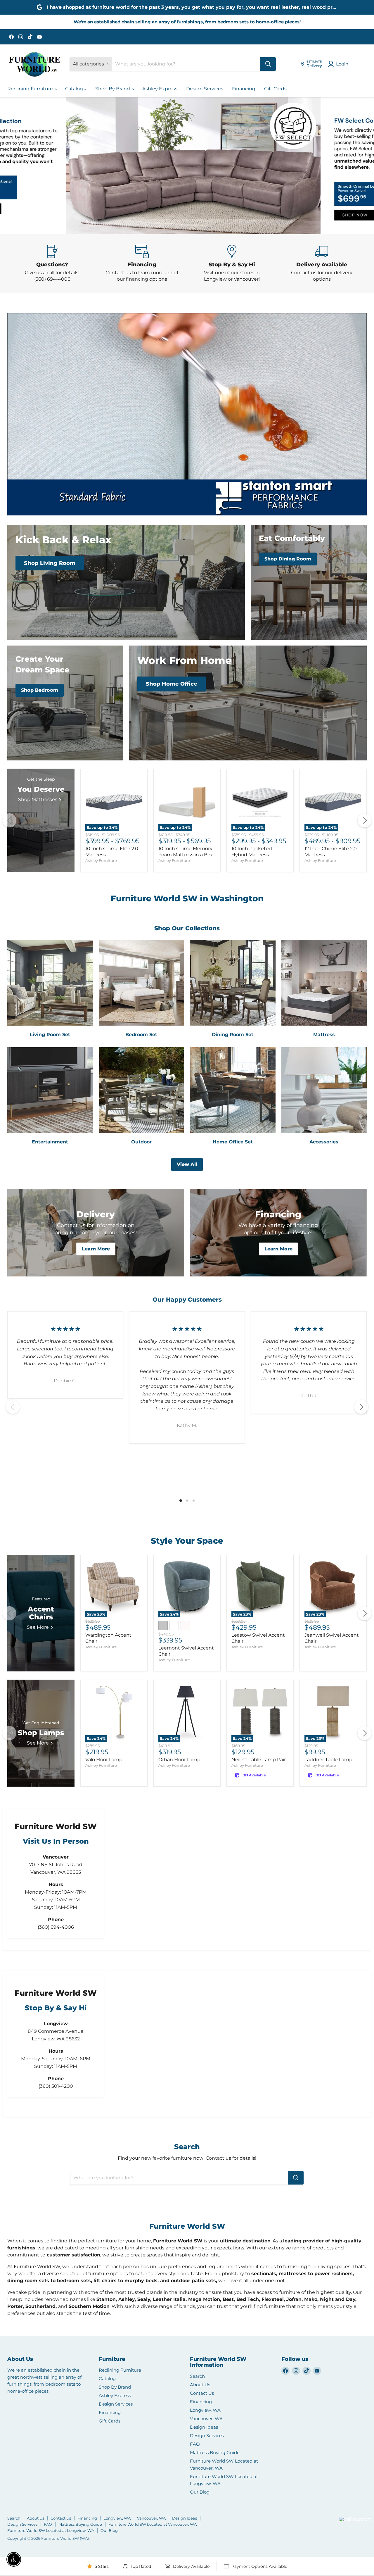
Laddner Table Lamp (328, 1760)
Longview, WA (205, 2410)
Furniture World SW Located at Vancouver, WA (153, 2524)
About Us (200, 2385)
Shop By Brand (113, 89)
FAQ (195, 2444)
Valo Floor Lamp (104, 1760)
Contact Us (202, 2393)
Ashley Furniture (101, 861)
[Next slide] (358, 166)
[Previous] (9, 820)
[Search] (268, 64)
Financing (244, 89)
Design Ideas (204, 2427)
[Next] (365, 820)
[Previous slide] (16, 166)
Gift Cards (275, 89)
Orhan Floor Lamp (179, 1760)
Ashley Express (160, 89)
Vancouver (348, 2508)
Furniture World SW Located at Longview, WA (51, 2530)
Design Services (205, 89)
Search (197, 2376)
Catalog (75, 89)
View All (187, 1164)
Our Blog (200, 2492)
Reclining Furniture (31, 89)
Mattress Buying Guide (215, 2452)
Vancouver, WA (206, 2419)
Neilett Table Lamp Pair (259, 1760)
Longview (325, 2526)
